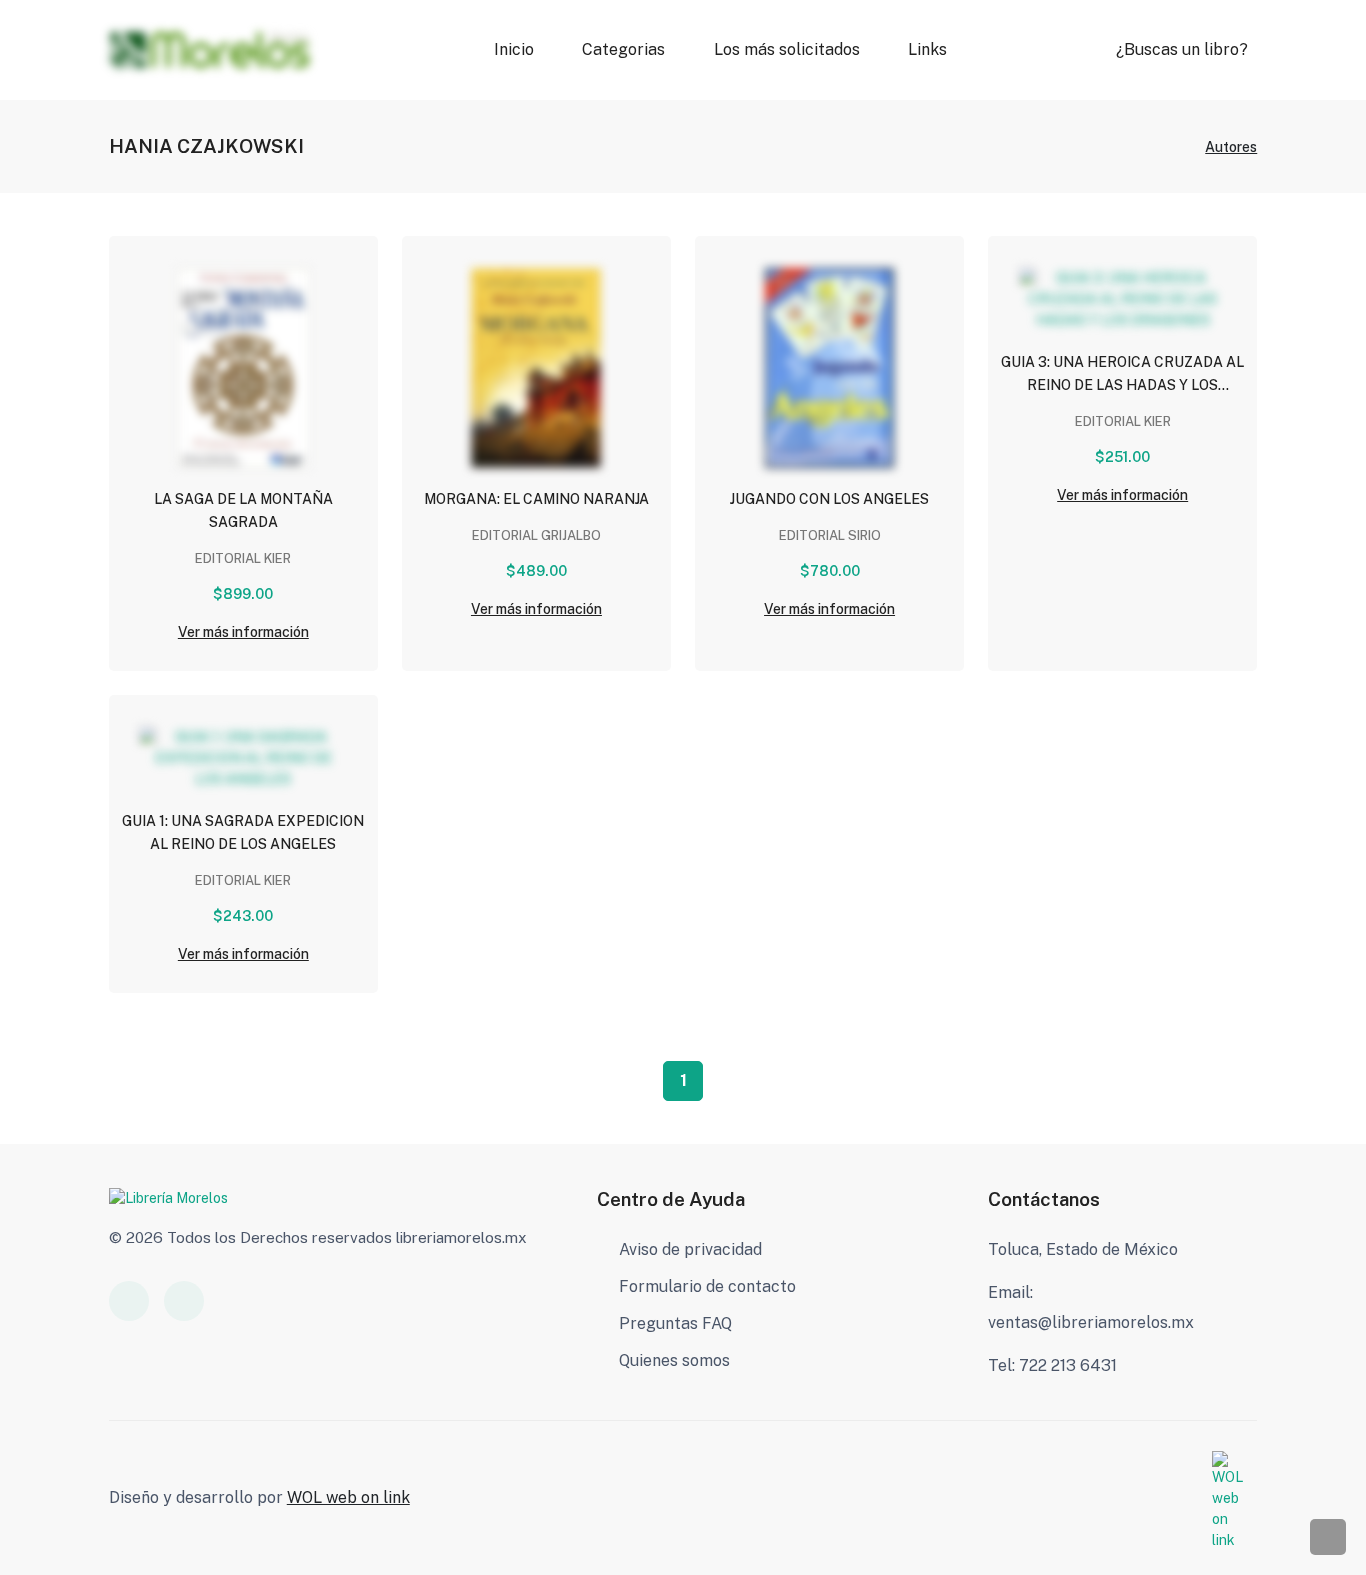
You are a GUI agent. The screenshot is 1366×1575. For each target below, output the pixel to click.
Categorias (623, 49)
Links (926, 49)
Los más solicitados (786, 49)
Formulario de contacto (707, 1286)
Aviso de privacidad (690, 1249)
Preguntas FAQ (675, 1323)
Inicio (514, 49)
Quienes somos (674, 1360)
